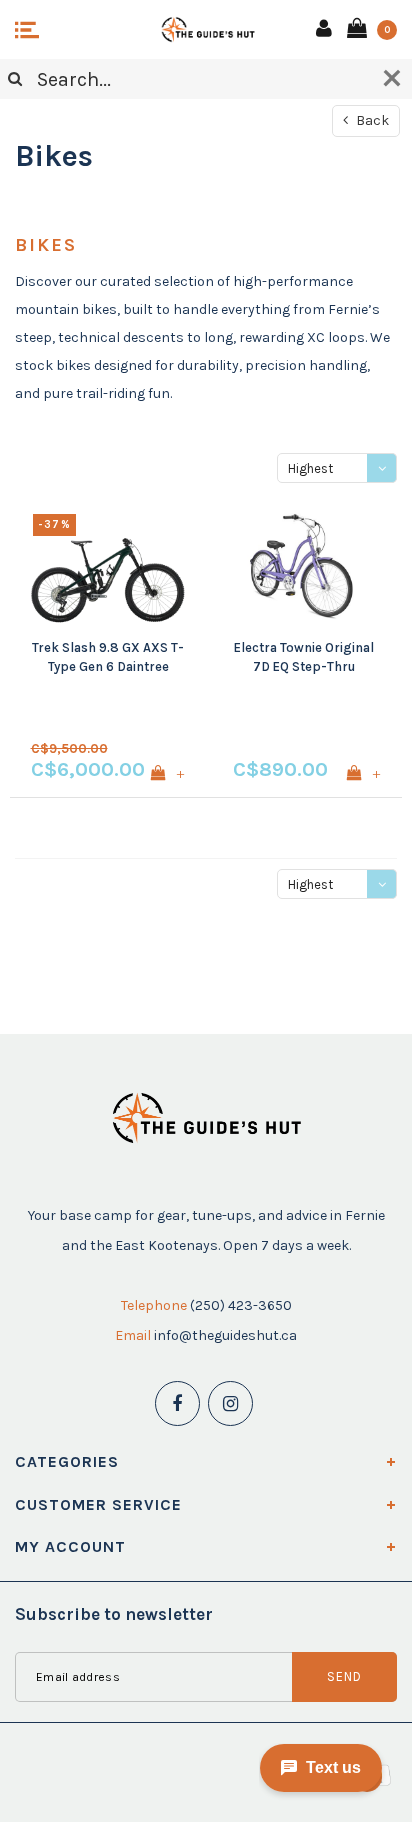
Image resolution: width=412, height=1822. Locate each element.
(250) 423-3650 (241, 1305)
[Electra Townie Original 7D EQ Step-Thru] (304, 566)
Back (371, 120)
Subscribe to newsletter (114, 1614)
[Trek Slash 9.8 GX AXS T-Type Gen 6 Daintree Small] (108, 566)
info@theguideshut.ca (225, 1335)
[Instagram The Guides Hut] (230, 1403)
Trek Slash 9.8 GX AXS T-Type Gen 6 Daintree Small (108, 658)
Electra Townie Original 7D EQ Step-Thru (304, 657)
